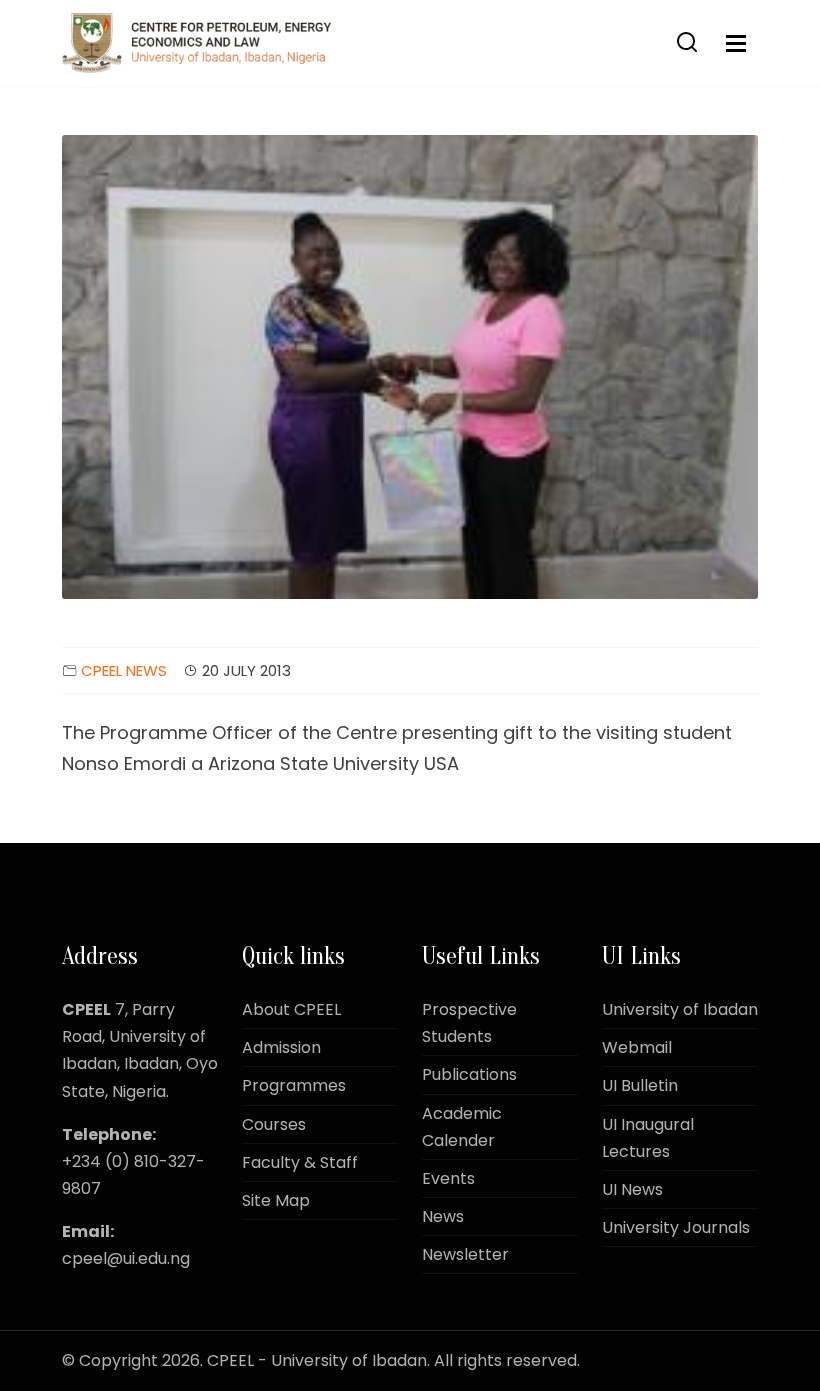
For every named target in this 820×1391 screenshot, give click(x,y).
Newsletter (465, 1254)
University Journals (676, 1227)
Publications (469, 1074)
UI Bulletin (640, 1085)
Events (448, 1178)
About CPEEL (291, 1009)
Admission (281, 1047)
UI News (632, 1189)
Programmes (294, 1085)
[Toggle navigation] (736, 43)
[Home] (196, 43)
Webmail (637, 1047)
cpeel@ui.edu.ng (126, 1258)
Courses (274, 1124)
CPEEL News (124, 670)
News (443, 1216)
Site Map (276, 1200)
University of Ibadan (680, 1009)
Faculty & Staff (300, 1162)
